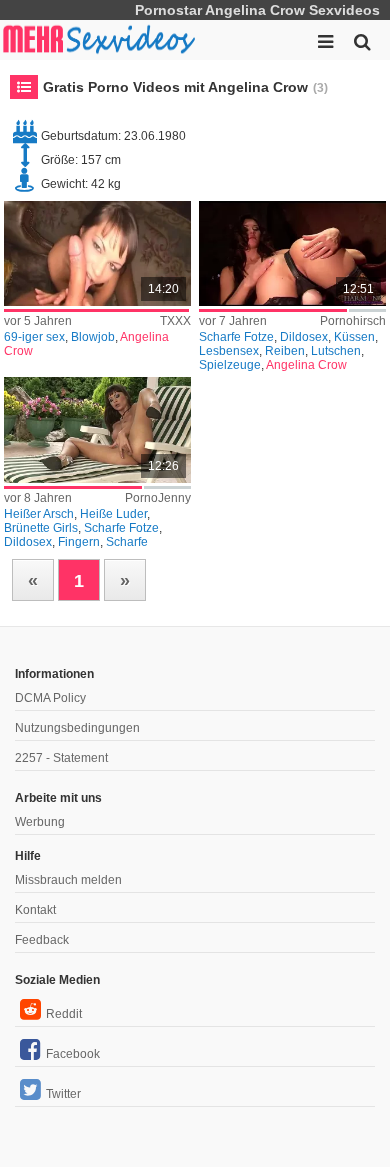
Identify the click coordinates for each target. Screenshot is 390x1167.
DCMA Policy (50, 698)
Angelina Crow (306, 365)
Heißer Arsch (39, 514)
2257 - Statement (61, 758)
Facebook (73, 1054)
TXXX (175, 321)
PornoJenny (158, 498)
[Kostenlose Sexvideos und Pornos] (100, 40)
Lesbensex (229, 351)
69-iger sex (34, 337)
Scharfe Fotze (236, 337)
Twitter (63, 1094)
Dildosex (304, 337)
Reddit (64, 1014)
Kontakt (35, 910)
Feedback (42, 940)
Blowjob (93, 337)
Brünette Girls (41, 528)
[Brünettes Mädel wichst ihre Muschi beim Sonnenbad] (97, 429)
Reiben (285, 351)
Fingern (79, 542)
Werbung (40, 822)
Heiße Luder (113, 514)
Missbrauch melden (68, 880)
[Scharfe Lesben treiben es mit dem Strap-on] (292, 253)
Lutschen (336, 351)
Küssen (354, 337)
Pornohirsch (353, 321)
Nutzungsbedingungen (77, 728)
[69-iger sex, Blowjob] (97, 253)
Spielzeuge (230, 365)
